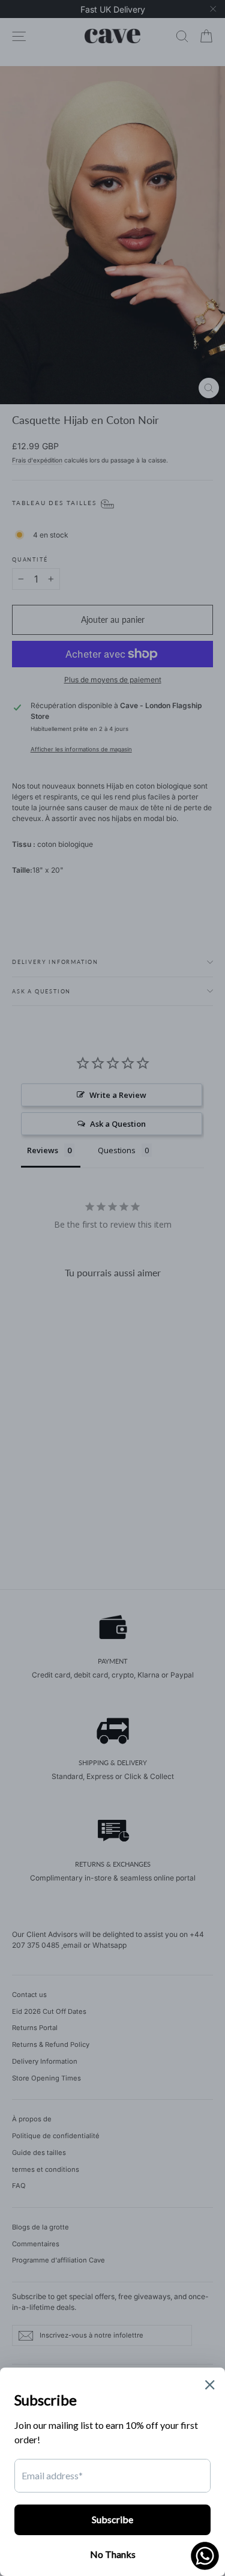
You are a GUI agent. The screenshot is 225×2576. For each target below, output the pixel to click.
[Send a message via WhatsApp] (205, 2556)
